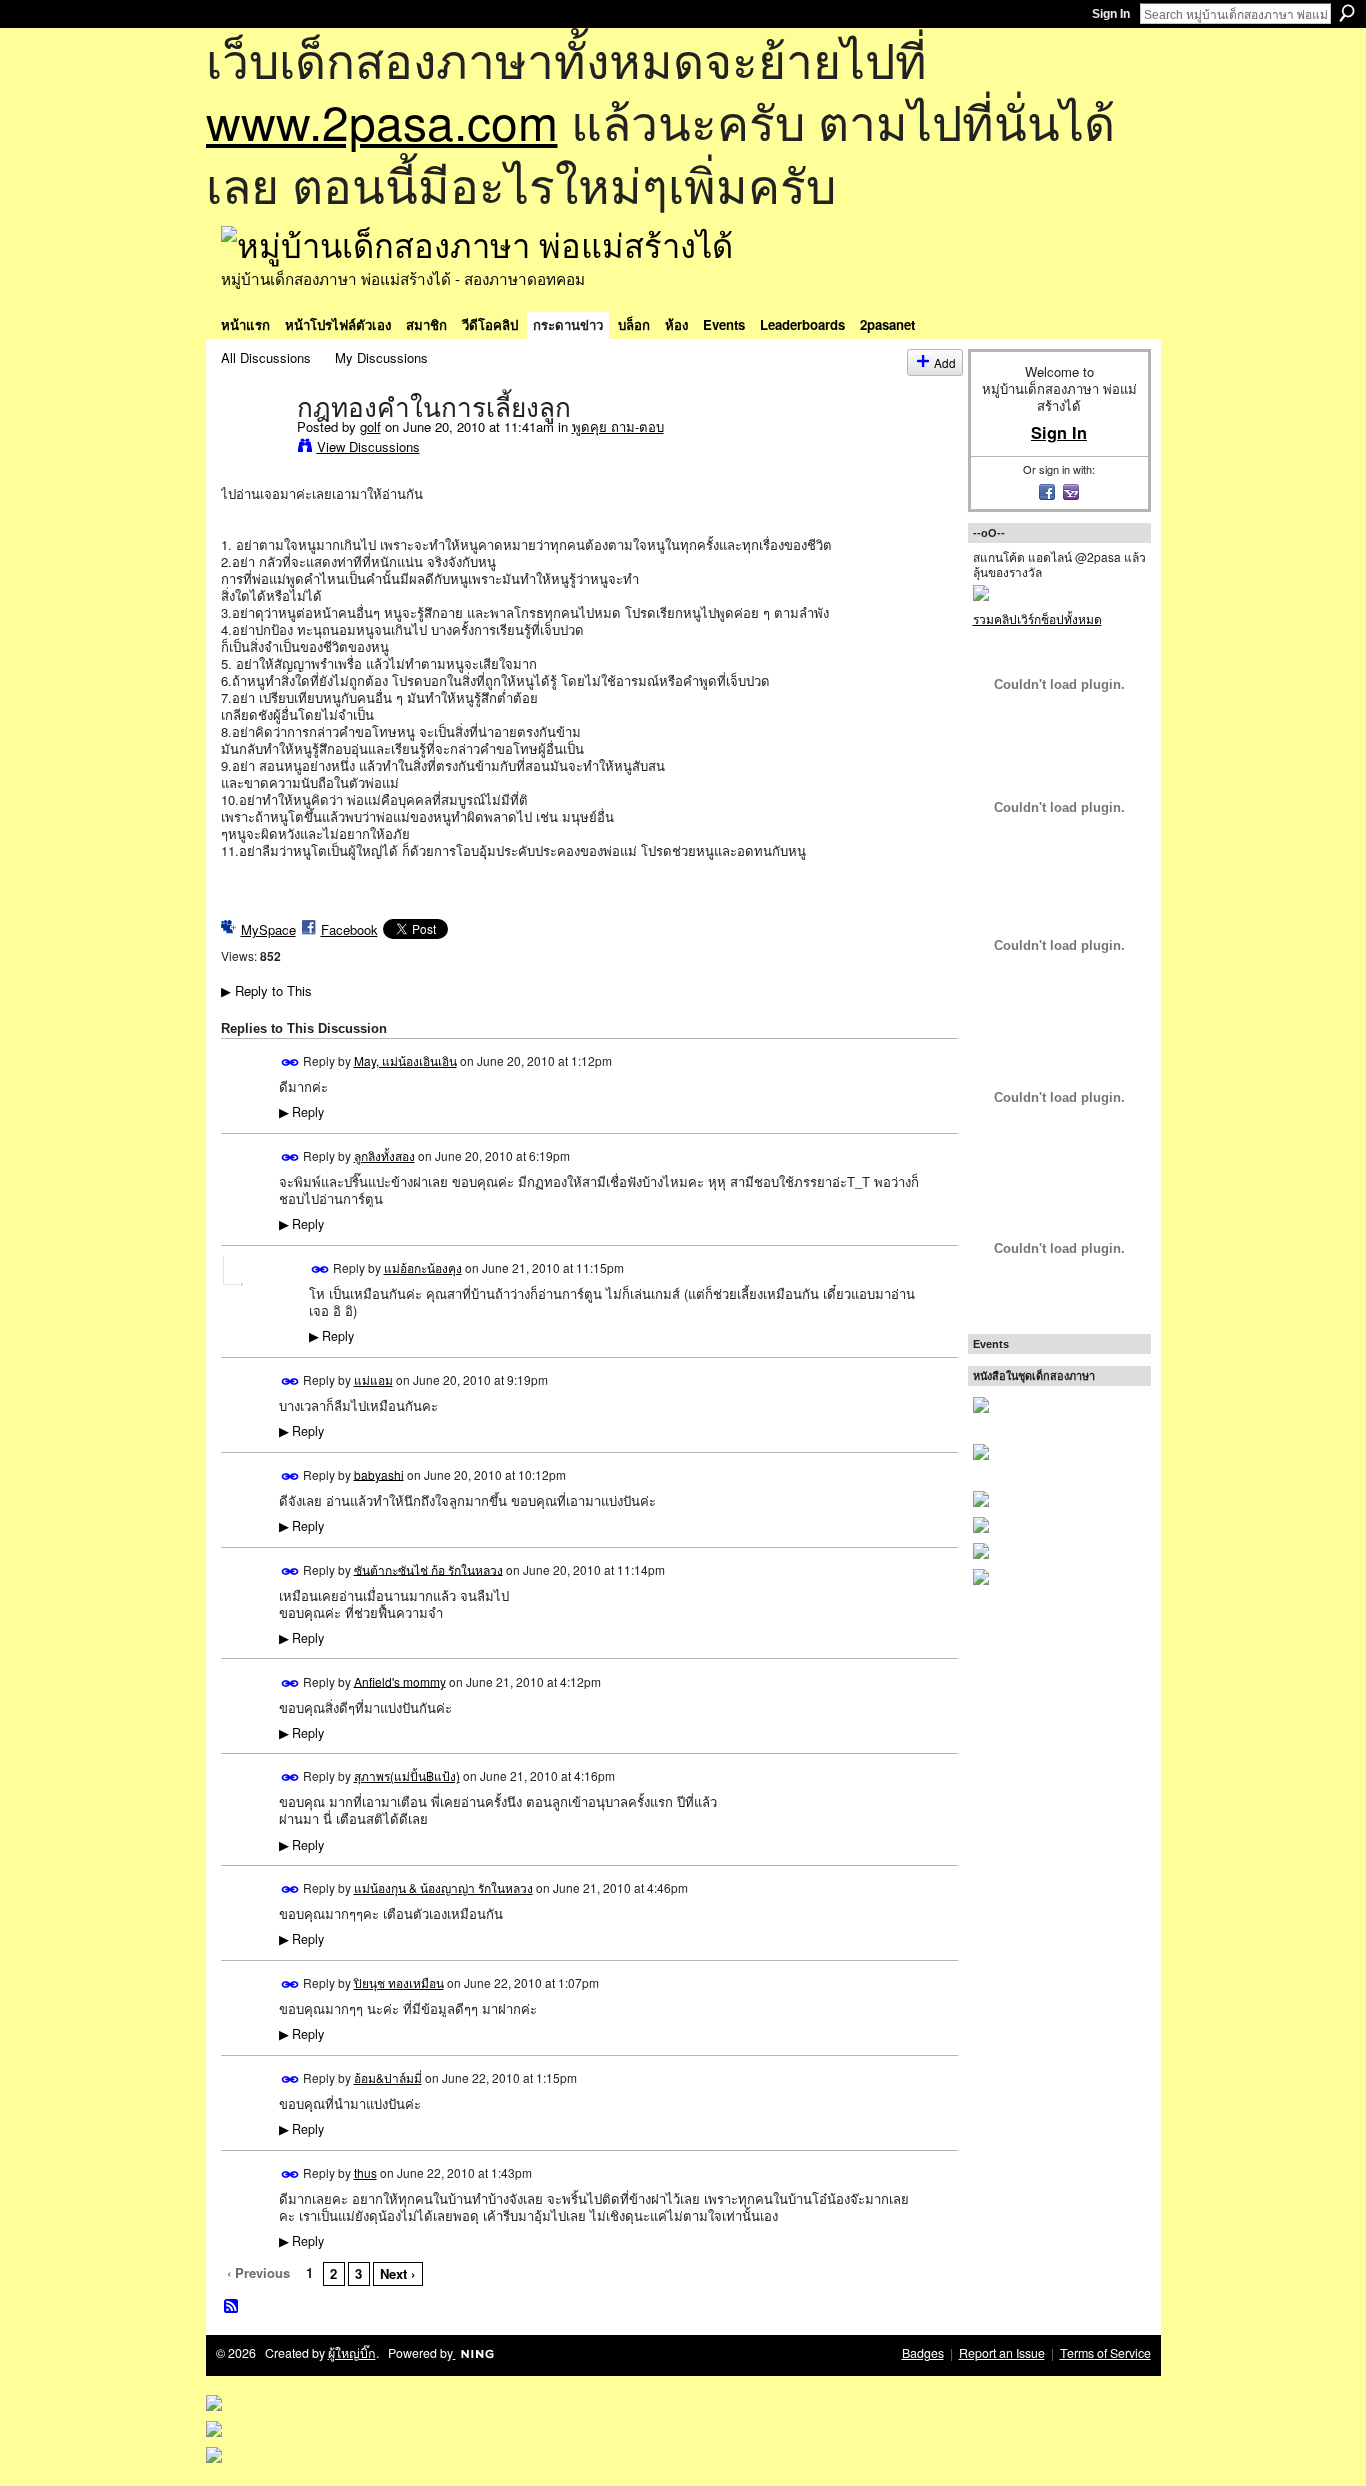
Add (945, 362)
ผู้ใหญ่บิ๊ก (352, 2353)
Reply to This (266, 990)
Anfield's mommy (400, 1680)
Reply (301, 1112)
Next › (397, 2273)
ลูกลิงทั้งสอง (384, 1155)
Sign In (1111, 14)
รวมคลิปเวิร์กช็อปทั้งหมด (1037, 618)
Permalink (290, 1062)
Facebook (349, 929)
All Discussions (266, 357)
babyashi (379, 1473)
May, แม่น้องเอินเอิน (405, 1060)
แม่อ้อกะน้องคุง (423, 1267)
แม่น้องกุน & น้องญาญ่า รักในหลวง (443, 1887)
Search (1347, 13)
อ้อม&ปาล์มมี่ (388, 2077)
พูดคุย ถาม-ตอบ (618, 426)
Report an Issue (1002, 2353)
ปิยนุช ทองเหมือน (399, 1982)
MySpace (268, 929)
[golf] (253, 449)
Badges (923, 2353)
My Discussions (381, 357)
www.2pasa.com (382, 120)
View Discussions (368, 446)
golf (370, 426)
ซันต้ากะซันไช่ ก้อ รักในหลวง (428, 1568)
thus (365, 2172)
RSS (232, 2307)
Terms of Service (1105, 2353)
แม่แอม (373, 1379)
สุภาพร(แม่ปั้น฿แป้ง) (407, 1775)
